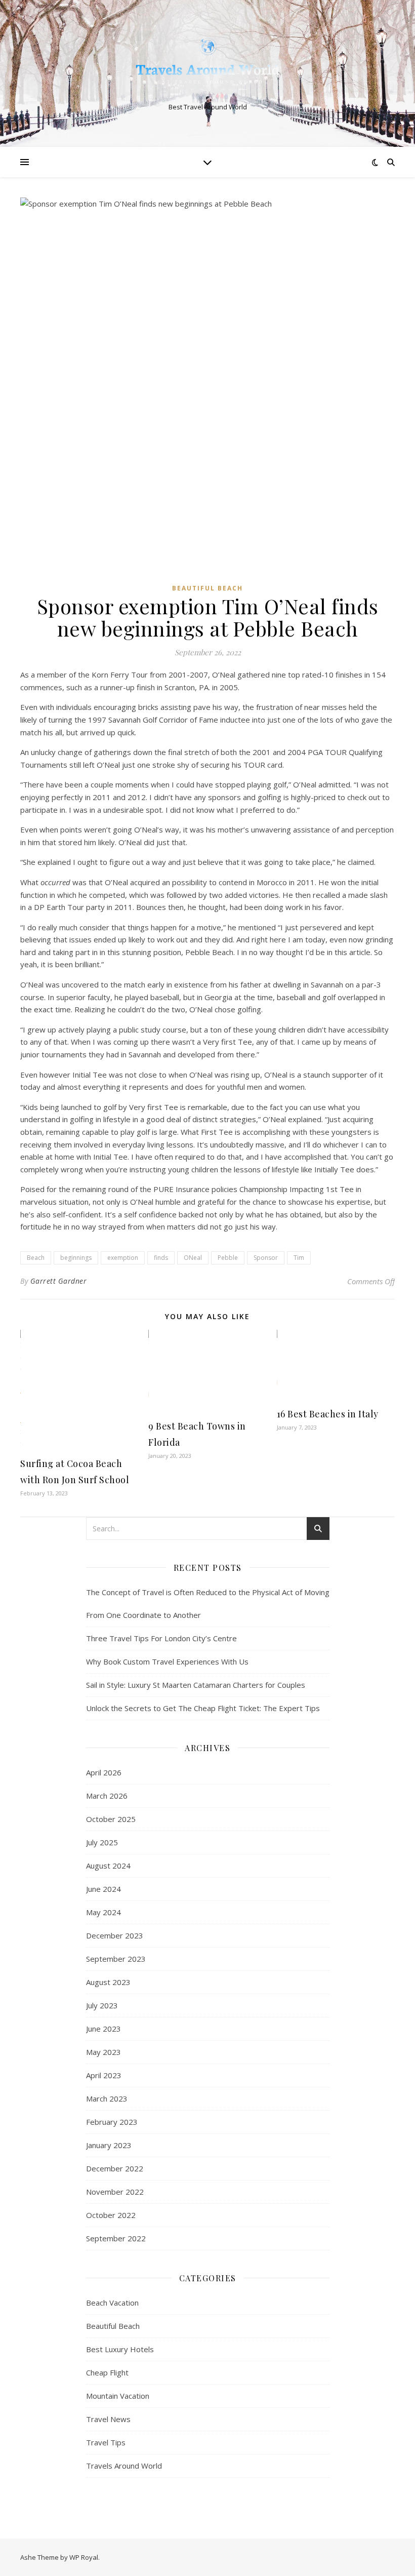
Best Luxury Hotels (120, 2349)
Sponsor (266, 1258)
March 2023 (107, 2098)
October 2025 (111, 1819)
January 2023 (109, 2145)
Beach (36, 1258)
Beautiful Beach (207, 588)
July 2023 (102, 2005)
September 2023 (116, 1959)
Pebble (228, 1258)
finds (161, 1258)
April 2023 (104, 2075)
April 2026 (104, 1772)
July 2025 (102, 1842)
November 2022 (115, 2192)
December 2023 (115, 1935)
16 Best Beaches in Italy (328, 1414)
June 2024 (103, 1889)
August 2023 (108, 1982)
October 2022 (111, 2215)
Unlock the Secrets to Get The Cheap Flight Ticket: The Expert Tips (203, 1708)
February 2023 (112, 2122)
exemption (123, 1258)
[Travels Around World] (207, 65)
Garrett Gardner (59, 1281)
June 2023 (103, 2029)
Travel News (108, 2419)
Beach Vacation (112, 2303)
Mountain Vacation (118, 2396)
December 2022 (115, 2168)
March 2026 (107, 1796)
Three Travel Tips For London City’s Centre (161, 1638)
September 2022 (116, 2238)
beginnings (76, 1258)
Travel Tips (106, 2442)
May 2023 (103, 2052)
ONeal (193, 1258)
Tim (299, 1258)
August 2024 (108, 1866)
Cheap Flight (107, 2372)
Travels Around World (124, 2466)
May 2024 (103, 1912)
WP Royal (84, 2557)
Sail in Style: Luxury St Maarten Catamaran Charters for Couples (196, 1685)
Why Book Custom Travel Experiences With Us (167, 1661)
